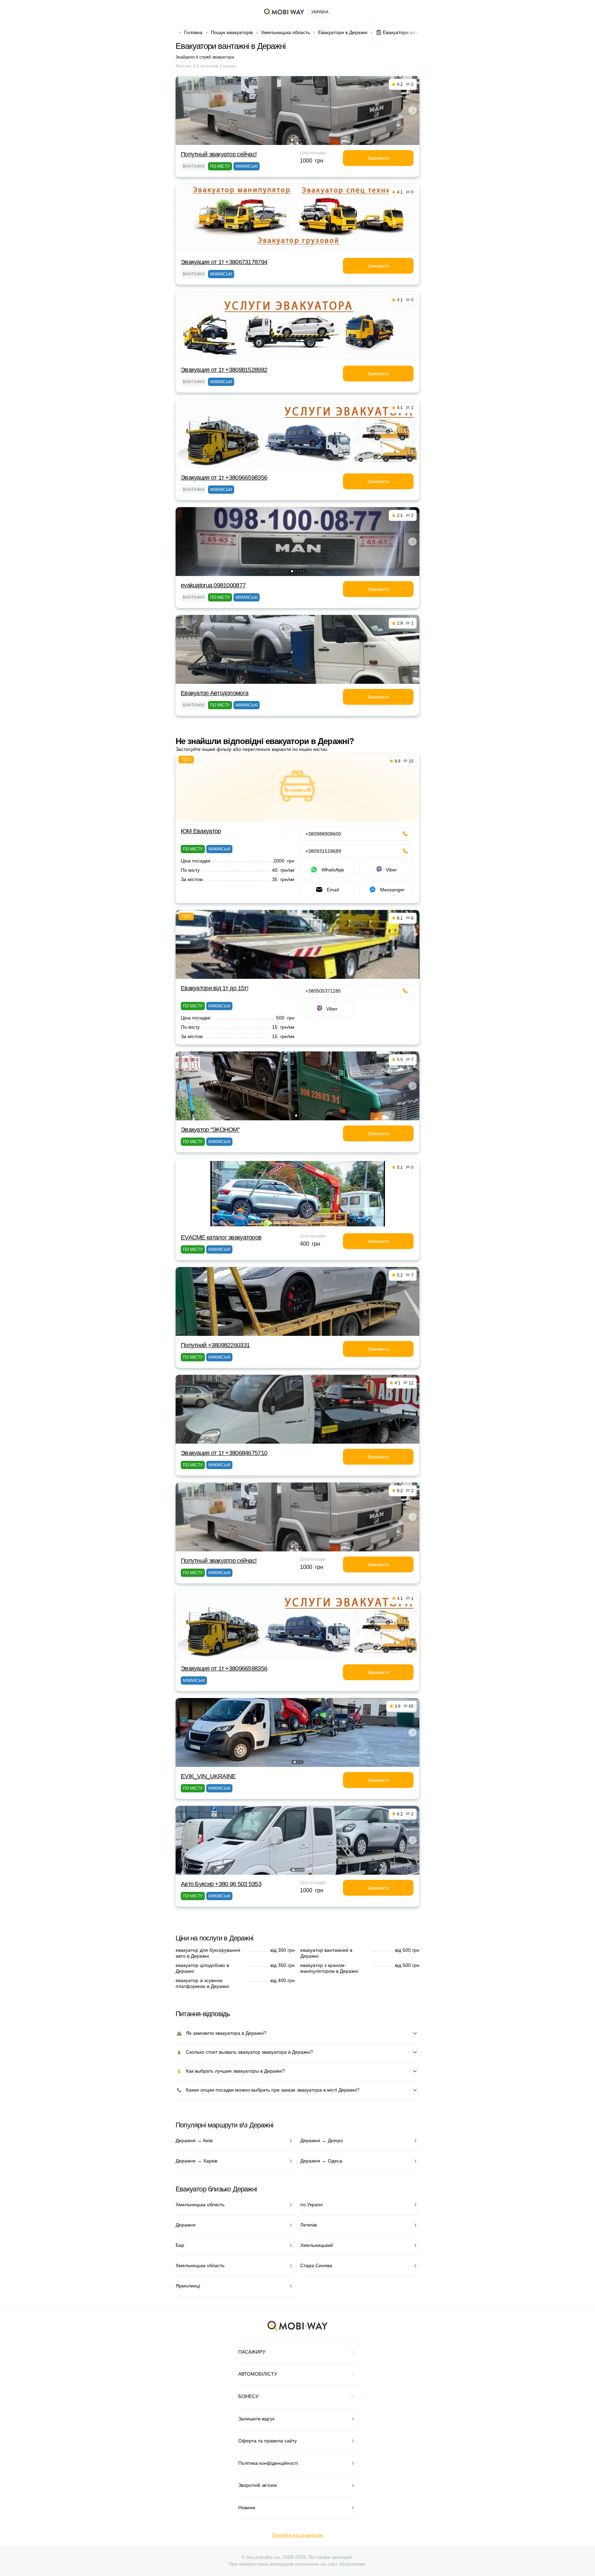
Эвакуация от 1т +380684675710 (224, 1453)
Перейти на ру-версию (298, 2535)
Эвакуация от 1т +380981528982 (224, 370)
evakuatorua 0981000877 (213, 585)
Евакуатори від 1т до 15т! (215, 988)
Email (333, 890)
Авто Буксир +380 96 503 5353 (221, 1884)
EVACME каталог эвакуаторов (221, 1237)
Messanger (392, 890)
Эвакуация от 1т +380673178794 (224, 262)
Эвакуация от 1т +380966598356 (224, 478)
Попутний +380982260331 (215, 1345)
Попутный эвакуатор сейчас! (219, 154)
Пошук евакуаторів (232, 32)
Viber (391, 870)
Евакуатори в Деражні (343, 32)
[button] (292, 140)
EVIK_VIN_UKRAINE (208, 1776)
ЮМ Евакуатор (201, 831)
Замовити (378, 158)
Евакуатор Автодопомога (215, 693)
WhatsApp (333, 870)
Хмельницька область (285, 32)
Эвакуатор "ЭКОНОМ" (210, 1130)
